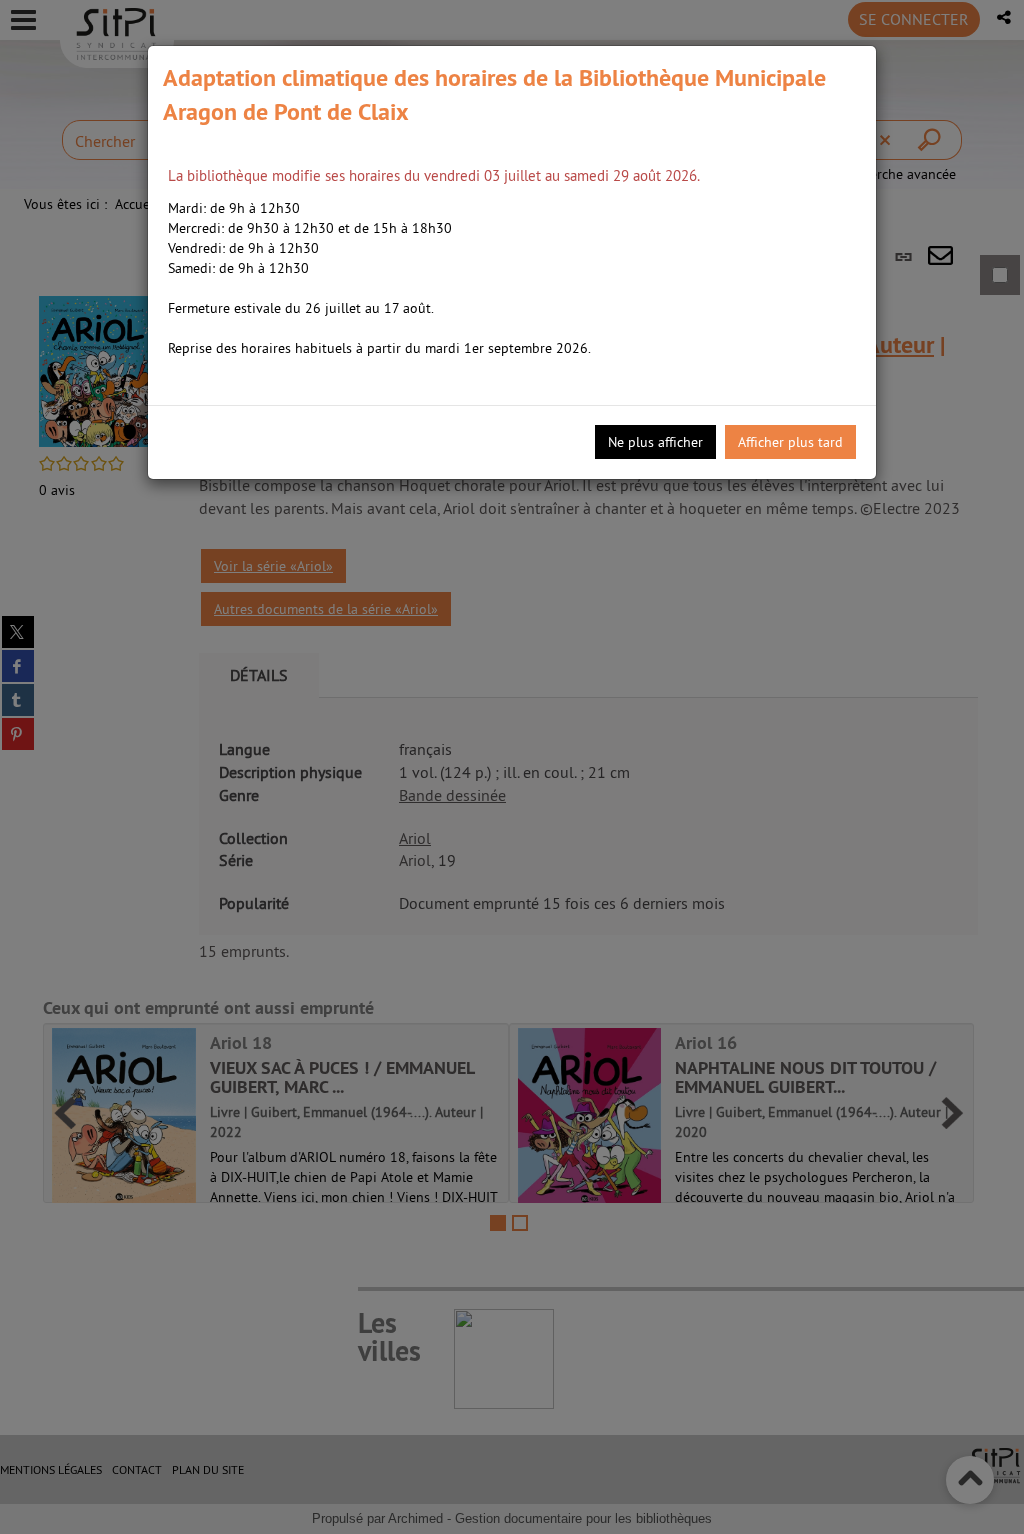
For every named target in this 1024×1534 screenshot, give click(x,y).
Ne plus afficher (655, 442)
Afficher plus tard (790, 442)
